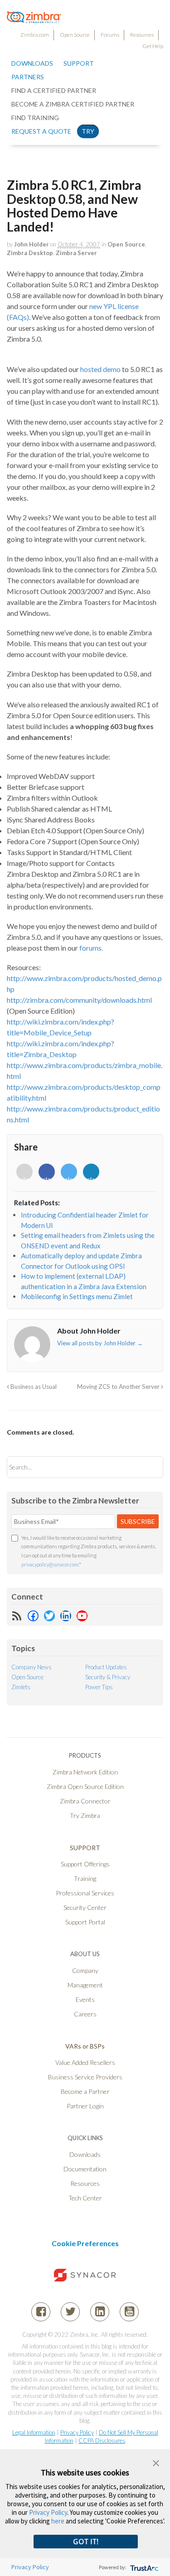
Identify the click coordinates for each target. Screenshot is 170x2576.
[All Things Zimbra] (34, 18)
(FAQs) (18, 317)
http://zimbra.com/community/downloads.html (79, 1000)
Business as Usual (33, 1387)
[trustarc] (143, 2567)
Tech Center (85, 2198)
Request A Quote (41, 131)
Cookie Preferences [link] (85, 2243)
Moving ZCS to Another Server (119, 1387)
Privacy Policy (77, 2432)
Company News (32, 1667)
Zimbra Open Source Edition (85, 1786)
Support (79, 63)
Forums (110, 35)
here (58, 2521)
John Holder (32, 244)
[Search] (148, 1467)
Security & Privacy (108, 1677)
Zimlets (21, 1687)
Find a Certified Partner (54, 90)
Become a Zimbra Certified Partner (73, 104)
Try (88, 131)
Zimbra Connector (85, 1801)
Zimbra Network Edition (85, 1772)
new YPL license (114, 306)
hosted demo (101, 369)
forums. (91, 948)
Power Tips (99, 1687)
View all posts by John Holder (100, 1343)
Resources (142, 35)
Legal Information (34, 2432)
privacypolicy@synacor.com (50, 1564)
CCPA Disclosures (102, 2441)
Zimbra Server (76, 253)
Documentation (85, 2169)
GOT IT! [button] (86, 2542)
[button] (156, 2462)
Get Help (153, 46)
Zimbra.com (35, 35)
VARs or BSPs (85, 2046)
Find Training (35, 118)
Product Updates (106, 1667)
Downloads (32, 63)
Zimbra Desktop (30, 253)
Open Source (75, 35)
